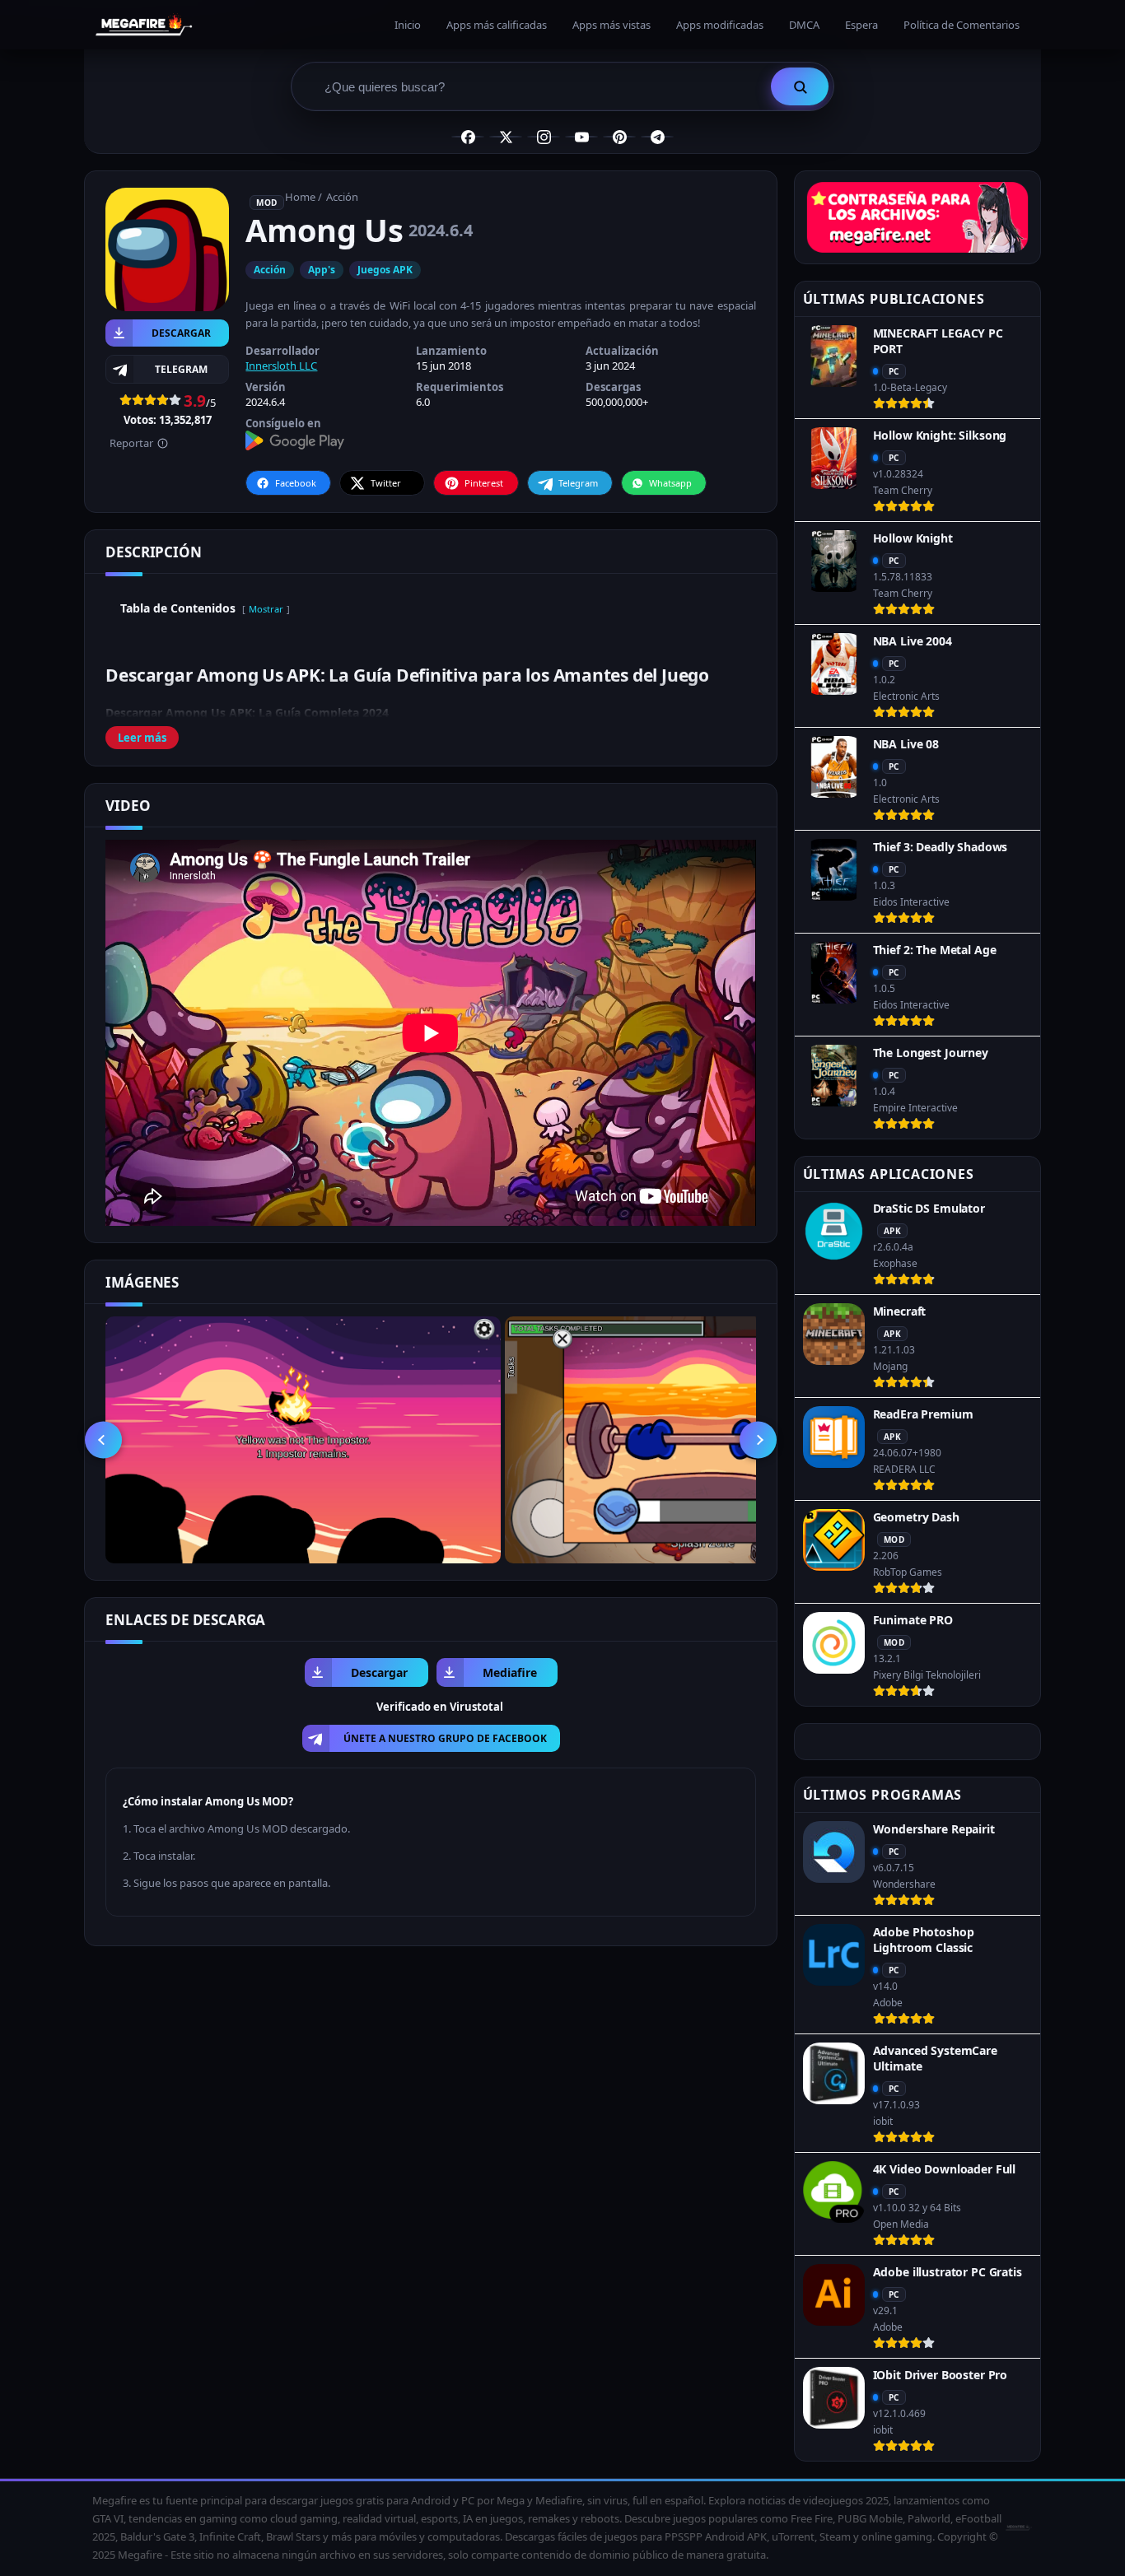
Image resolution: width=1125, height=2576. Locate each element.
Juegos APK (385, 270)
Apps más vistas (612, 25)
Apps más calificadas (497, 25)
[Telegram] (657, 137)
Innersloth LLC (281, 366)
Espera (861, 25)
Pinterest (484, 483)
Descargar (181, 333)
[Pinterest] (619, 137)
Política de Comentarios (962, 25)
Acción (342, 197)
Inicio (408, 25)
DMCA (804, 25)
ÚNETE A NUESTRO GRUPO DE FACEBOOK (445, 1738)
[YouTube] (581, 137)
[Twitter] (506, 137)
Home (300, 197)
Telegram (578, 483)
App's (322, 270)
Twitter (386, 483)
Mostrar (266, 609)
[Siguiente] (758, 1439)
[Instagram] (544, 137)
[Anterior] (103, 1439)
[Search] (800, 86)
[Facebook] (468, 137)
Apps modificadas (720, 25)
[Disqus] (430, 2168)
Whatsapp (670, 483)
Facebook (296, 483)
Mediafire (510, 1672)
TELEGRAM (181, 369)
